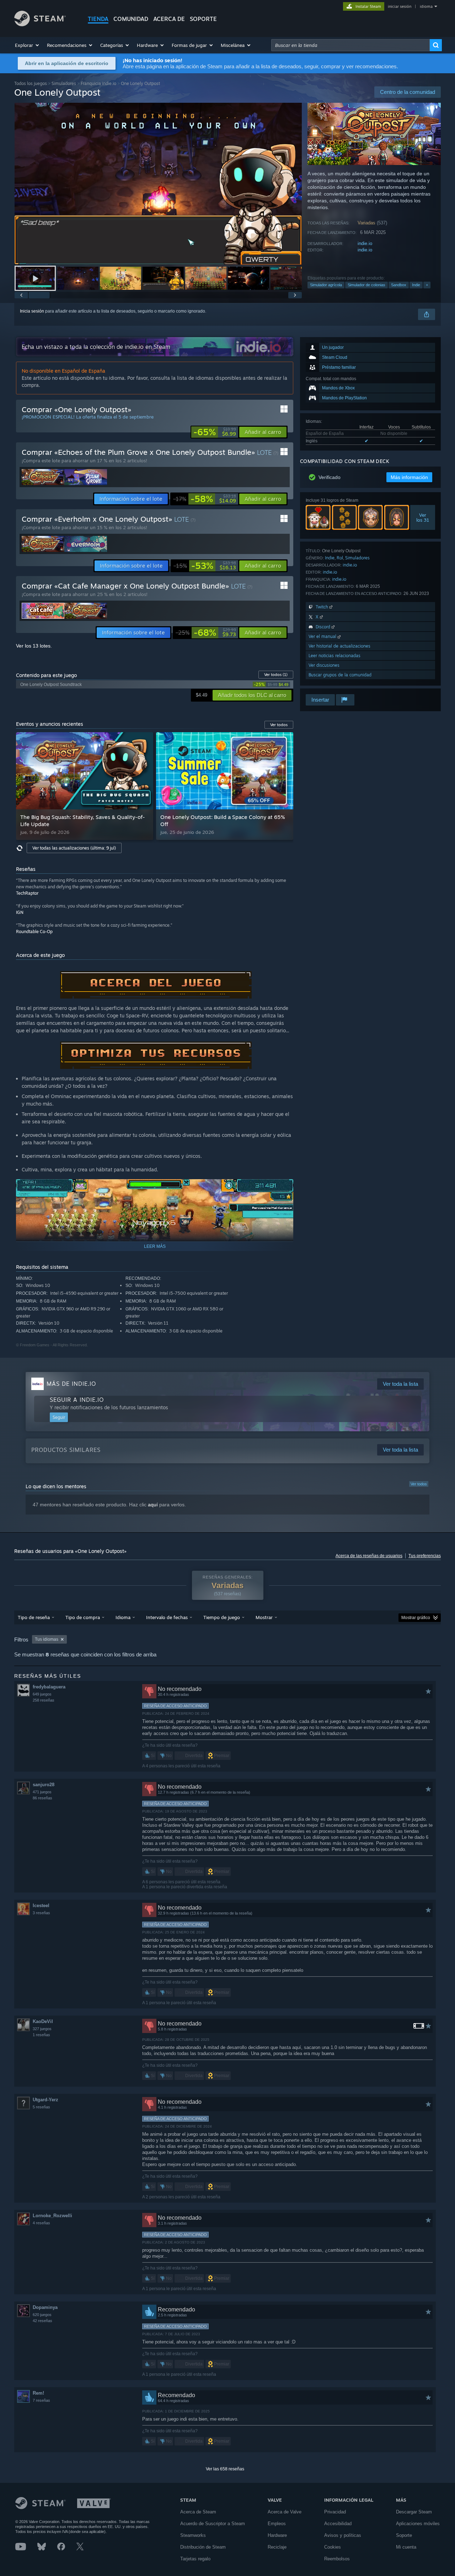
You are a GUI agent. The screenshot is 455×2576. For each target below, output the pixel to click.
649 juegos (42, 1694)
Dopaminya (45, 2307)
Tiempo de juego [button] (222, 1617)
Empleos (277, 2524)
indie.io (365, 243)
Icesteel (41, 1906)
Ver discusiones (324, 665)
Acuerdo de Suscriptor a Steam (213, 2524)
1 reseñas (41, 2035)
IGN (20, 912)
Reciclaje (277, 2547)
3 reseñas (41, 1913)
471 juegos (42, 1792)
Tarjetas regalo (195, 2559)
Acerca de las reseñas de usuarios (369, 1556)
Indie (416, 285)
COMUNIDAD (131, 19)
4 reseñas (41, 2223)
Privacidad (335, 2512)
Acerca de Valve (285, 2512)
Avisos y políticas (343, 2535)
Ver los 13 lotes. (34, 646)
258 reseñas (44, 1700)
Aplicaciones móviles (418, 2524)
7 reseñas (41, 2400)
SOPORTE (203, 19)
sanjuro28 (44, 1785)
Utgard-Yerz (45, 2100)
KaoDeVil (43, 2021)
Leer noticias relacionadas (334, 656)
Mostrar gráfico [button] (416, 1618)
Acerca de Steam (198, 2512)
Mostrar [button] (264, 1617)
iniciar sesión (400, 6)
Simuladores (64, 83)
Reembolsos (337, 2559)
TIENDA (98, 19)
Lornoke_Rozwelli (52, 2216)
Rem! (38, 2393)
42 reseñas (42, 2321)
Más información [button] (409, 477)
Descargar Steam (414, 2512)
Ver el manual (323, 636)
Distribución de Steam (203, 2547)
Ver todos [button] (279, 725)
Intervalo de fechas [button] (167, 1617)
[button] (27, 45)
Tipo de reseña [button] (34, 1617)
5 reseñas (41, 2107)
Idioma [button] (123, 1617)
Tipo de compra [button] (83, 1617)
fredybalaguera (49, 1687)
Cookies (333, 2547)
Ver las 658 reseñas (225, 2469)
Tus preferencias (425, 1556)
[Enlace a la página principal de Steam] (40, 24)
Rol (340, 558)
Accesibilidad (338, 2524)
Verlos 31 (423, 517)
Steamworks (193, 2535)
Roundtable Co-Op (34, 932)
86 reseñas (42, 1798)
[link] (215, 432)
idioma (426, 6)
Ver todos (276, 675)
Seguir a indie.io (77, 1400)
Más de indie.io (71, 1384)
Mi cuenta (406, 2547)
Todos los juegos (31, 83)
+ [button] (427, 285)
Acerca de (169, 19)
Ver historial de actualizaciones (339, 646)
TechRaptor (27, 893)
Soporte (404, 2535)
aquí (153, 1505)
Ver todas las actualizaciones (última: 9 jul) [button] (74, 848)
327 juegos (42, 2029)
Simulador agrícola (326, 285)
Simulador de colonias (366, 285)
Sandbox (399, 285)
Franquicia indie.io (98, 83)
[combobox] (350, 45)
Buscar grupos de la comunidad (340, 675)
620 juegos (42, 2315)
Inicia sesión (32, 311)
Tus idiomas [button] (47, 1639)
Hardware (277, 2535)
